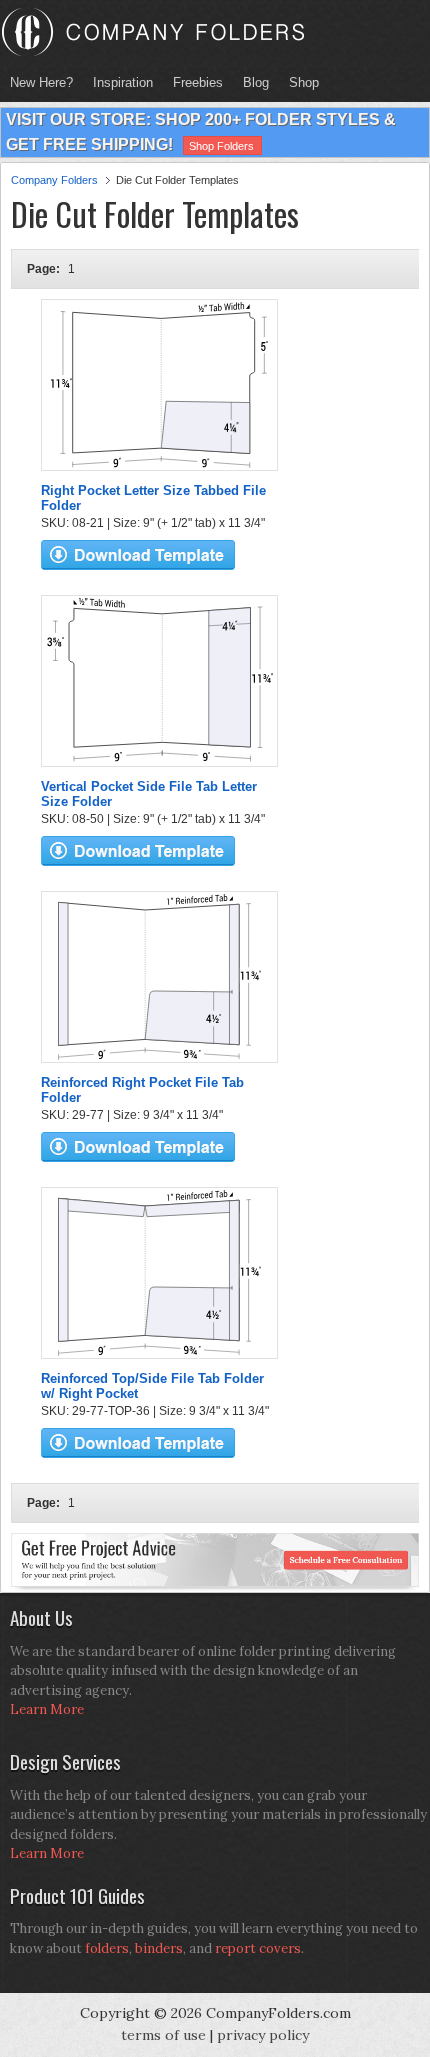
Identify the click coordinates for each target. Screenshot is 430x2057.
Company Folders (54, 180)
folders (107, 1948)
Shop (299, 82)
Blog (256, 82)
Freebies (193, 82)
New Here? (41, 82)
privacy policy (263, 2035)
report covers (258, 1948)
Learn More (47, 1709)
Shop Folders (221, 146)
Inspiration (123, 82)
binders (159, 1948)
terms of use (163, 2035)
